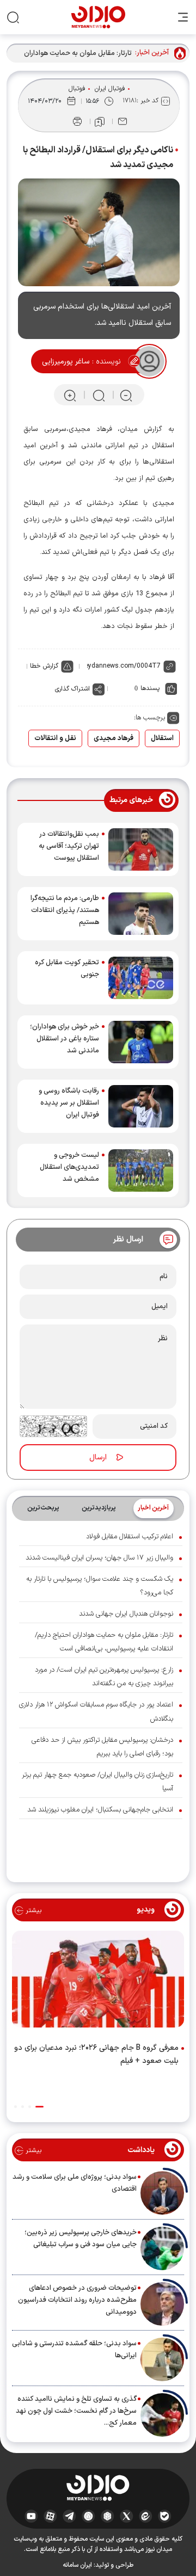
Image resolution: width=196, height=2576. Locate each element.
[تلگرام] (69, 2516)
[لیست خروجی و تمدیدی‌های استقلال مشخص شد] (141, 1170)
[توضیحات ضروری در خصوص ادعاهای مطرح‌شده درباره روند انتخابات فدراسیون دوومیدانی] (162, 2304)
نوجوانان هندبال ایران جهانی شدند (126, 1614)
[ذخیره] (100, 122)
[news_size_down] (126, 395)
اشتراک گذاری (72, 689)
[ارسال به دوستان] (122, 121)
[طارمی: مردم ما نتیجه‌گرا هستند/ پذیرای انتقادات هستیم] (141, 914)
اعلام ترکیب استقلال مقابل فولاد (130, 1537)
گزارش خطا (44, 666)
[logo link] (98, 17)
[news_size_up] (70, 395)
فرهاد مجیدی (114, 738)
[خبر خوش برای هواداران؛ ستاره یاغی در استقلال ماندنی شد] (141, 1042)
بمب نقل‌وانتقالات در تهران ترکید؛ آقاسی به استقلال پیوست (69, 846)
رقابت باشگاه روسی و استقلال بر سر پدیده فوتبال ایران (69, 1103)
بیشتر (32, 1911)
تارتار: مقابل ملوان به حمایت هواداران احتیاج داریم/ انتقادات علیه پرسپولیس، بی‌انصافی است (76, 54)
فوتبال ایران (110, 89)
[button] (39, 2107)
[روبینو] (88, 2516)
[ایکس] (127, 2516)
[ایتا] (146, 2516)
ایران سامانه (77, 2565)
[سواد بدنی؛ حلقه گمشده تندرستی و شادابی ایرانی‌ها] (162, 2359)
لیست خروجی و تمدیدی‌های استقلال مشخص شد (69, 1167)
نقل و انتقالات (55, 738)
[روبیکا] (108, 2516)
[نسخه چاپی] (77, 121)
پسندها (150, 688)
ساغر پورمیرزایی (66, 362)
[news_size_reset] (98, 395)
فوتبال (77, 89)
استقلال (162, 738)
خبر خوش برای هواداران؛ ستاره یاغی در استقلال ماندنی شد (65, 1039)
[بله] (165, 2516)
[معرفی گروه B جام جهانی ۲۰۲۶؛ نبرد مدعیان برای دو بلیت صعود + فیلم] (98, 1982)
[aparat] (50, 2516)
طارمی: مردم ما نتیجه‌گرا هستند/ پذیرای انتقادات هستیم (65, 910)
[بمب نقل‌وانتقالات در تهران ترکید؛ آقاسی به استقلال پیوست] (141, 849)
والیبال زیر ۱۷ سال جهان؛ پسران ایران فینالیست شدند (99, 1558)
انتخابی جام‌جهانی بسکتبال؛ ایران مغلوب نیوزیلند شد (100, 1810)
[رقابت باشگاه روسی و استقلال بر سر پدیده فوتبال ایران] (141, 1106)
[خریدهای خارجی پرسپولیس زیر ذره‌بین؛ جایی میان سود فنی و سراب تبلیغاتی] (162, 2248)
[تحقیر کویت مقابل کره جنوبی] (141, 978)
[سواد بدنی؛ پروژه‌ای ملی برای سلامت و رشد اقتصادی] (162, 2193)
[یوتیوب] (31, 2516)
